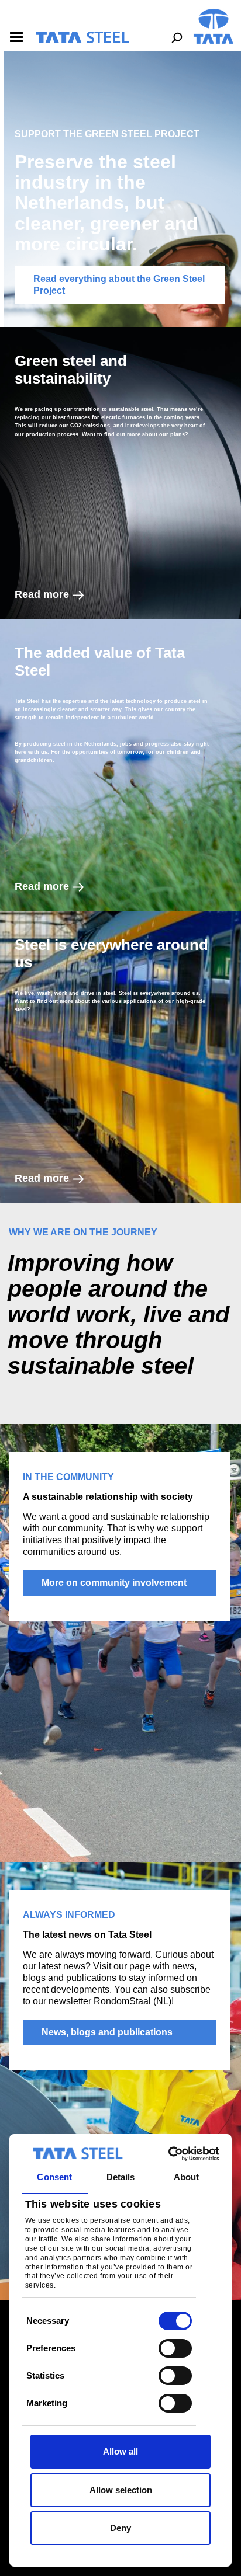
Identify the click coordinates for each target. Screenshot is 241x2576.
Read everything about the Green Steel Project (119, 285)
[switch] (175, 2348)
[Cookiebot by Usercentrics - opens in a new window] (169, 2154)
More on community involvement (114, 1583)
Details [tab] (121, 2177)
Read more (42, 594)
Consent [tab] (54, 2177)
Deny (120, 2528)
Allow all (120, 2451)
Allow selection (121, 2490)
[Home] (82, 37)
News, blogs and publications (107, 2032)
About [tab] (187, 2177)
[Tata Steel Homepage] (214, 25)
